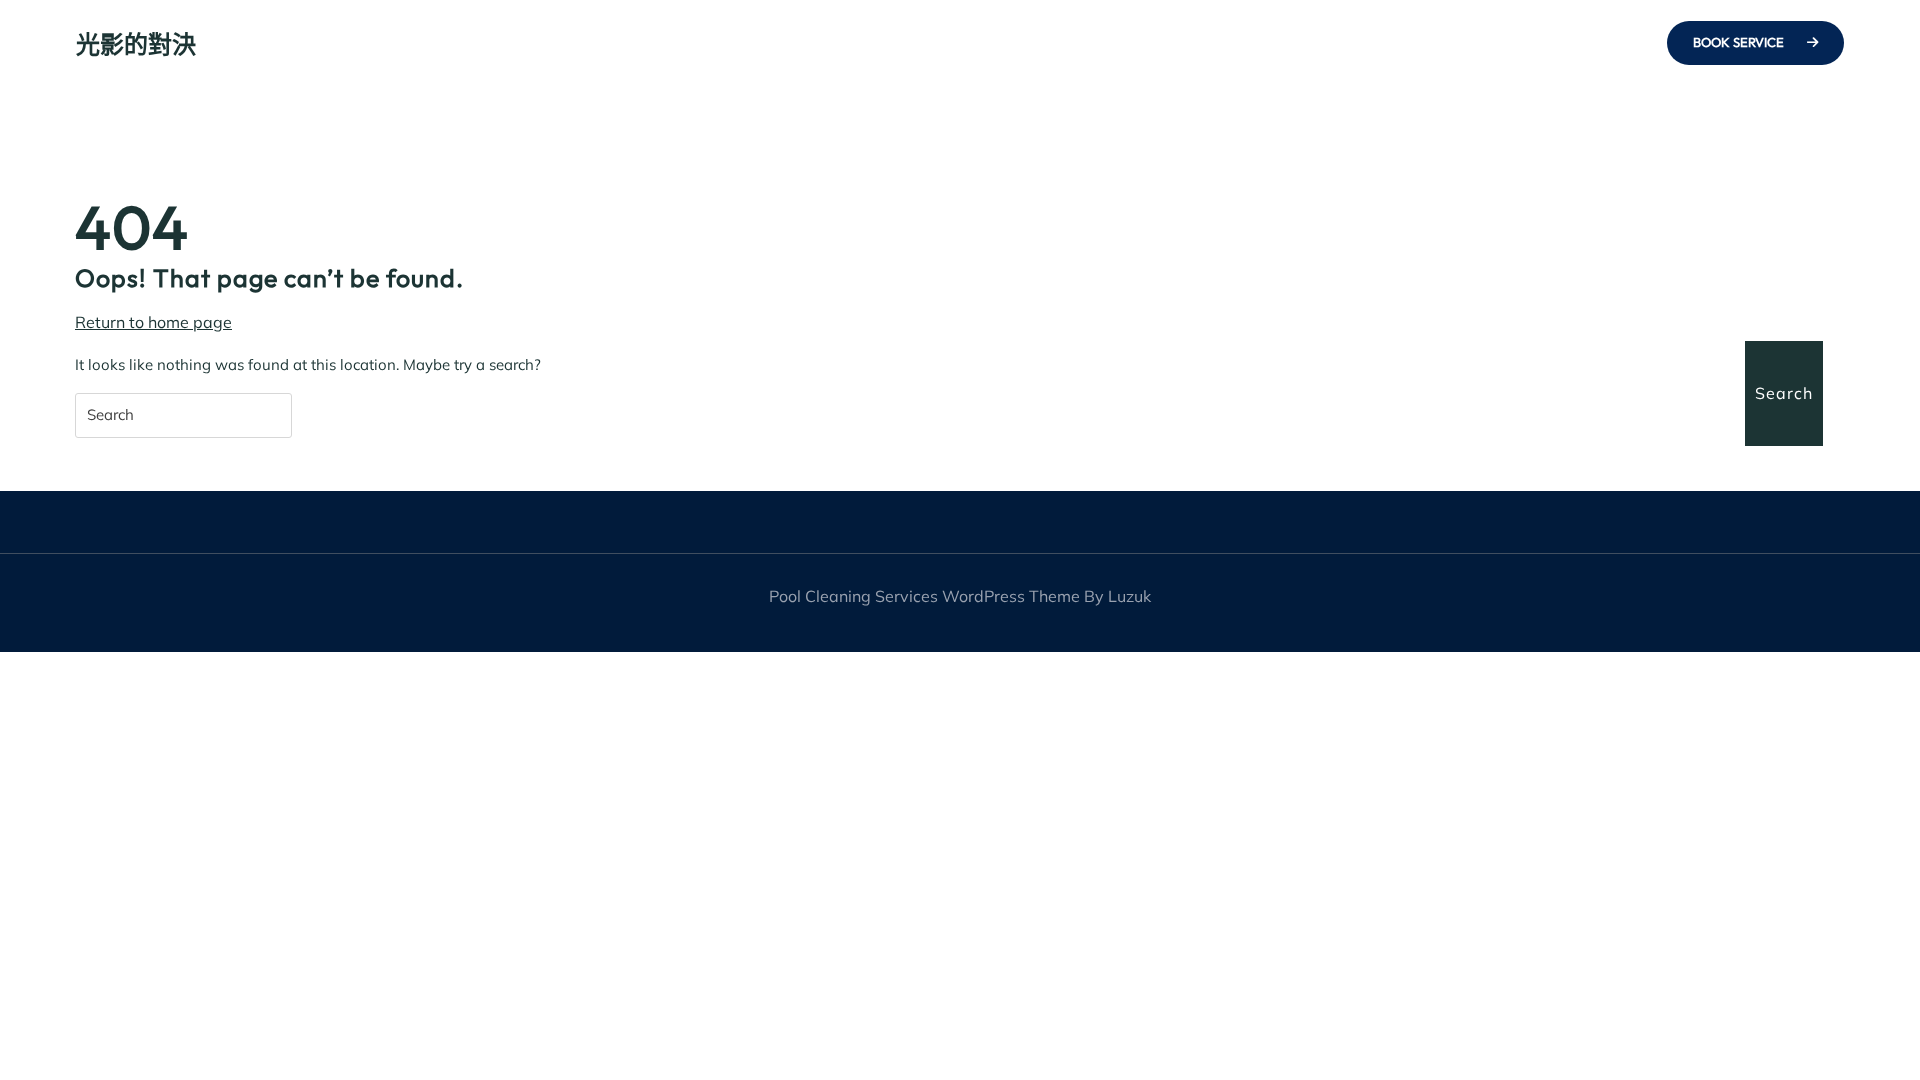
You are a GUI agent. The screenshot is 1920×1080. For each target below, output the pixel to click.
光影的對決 (136, 44)
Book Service (1740, 42)
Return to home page (153, 322)
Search (1784, 393)
